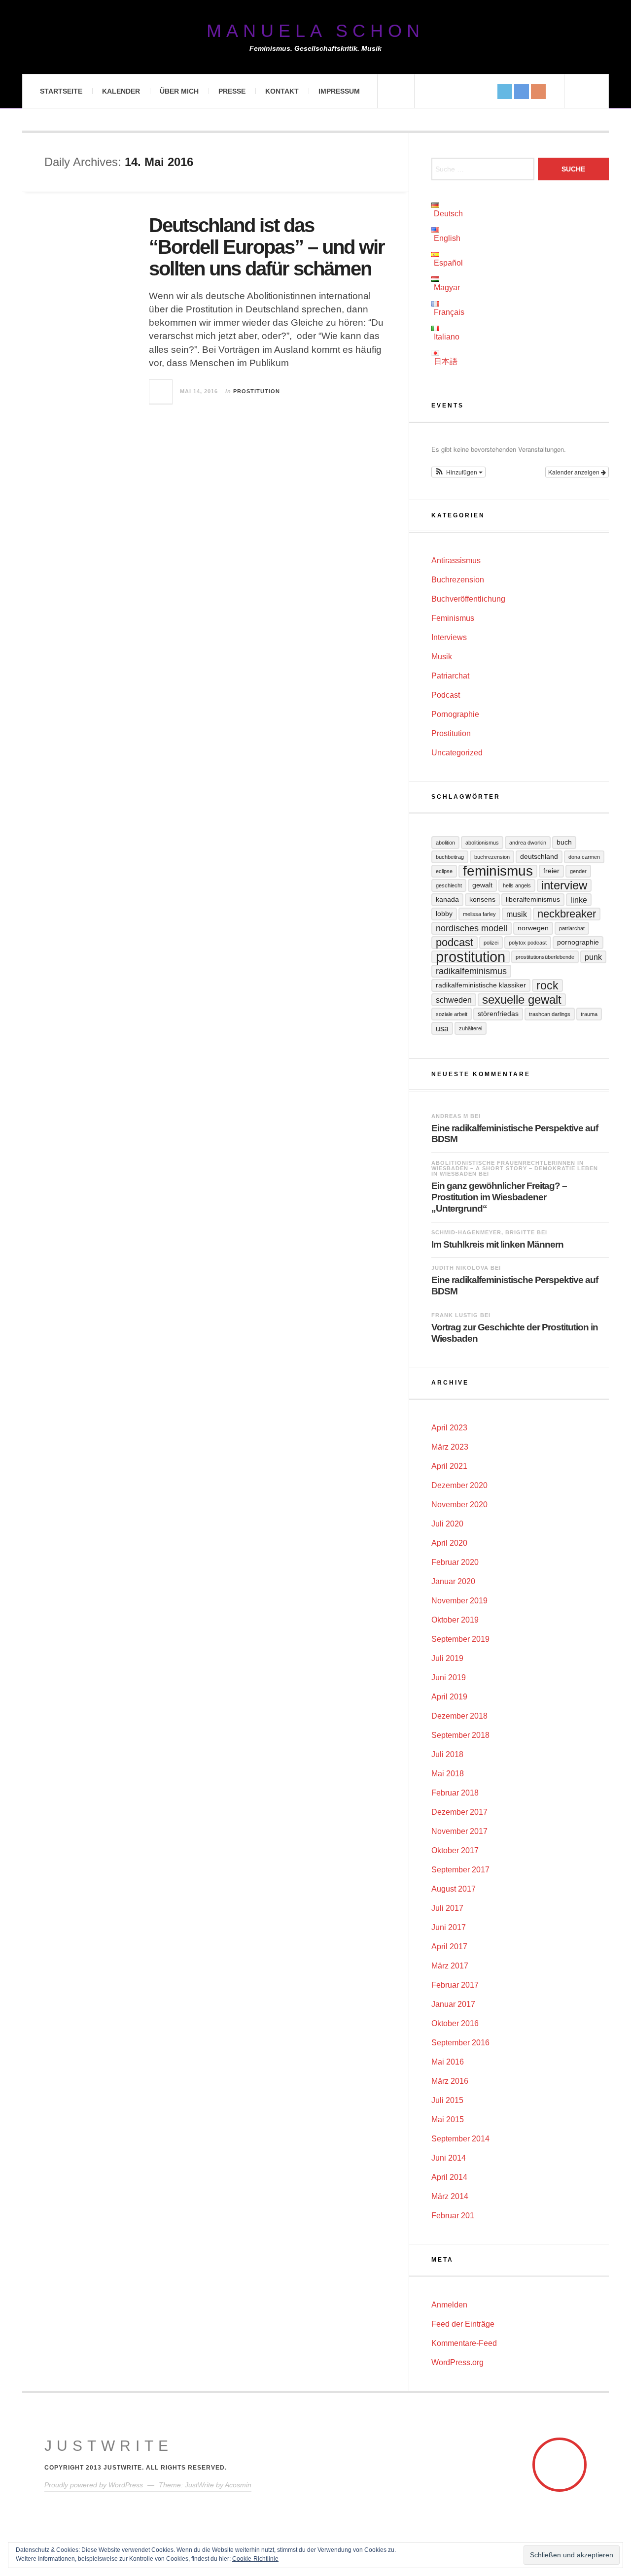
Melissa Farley (479, 914)
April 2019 (449, 1697)
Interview (564, 885)
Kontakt (282, 91)
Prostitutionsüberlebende (545, 957)
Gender (578, 871)
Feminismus (453, 618)
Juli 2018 (447, 1754)
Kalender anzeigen (575, 472)
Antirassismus (456, 560)
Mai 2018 (448, 1774)
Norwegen (533, 928)
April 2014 (449, 2177)
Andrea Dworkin (528, 843)
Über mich (179, 91)
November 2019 (459, 1601)
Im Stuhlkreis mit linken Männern (497, 1244)
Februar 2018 (455, 1793)
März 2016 (450, 2081)
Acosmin (238, 2485)
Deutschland (539, 857)
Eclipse (444, 871)
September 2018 (460, 1735)
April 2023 (449, 1428)
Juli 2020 (447, 1524)
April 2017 (449, 1947)
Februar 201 (453, 2216)
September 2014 (460, 2139)
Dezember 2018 (459, 1716)
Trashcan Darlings (550, 1014)
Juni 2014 (449, 2158)
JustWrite (109, 2446)
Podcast (446, 695)
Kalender (121, 91)
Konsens (482, 899)
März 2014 (450, 2196)
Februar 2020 (455, 1562)
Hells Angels (517, 885)
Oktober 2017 (455, 1850)
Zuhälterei (471, 1028)
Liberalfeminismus (533, 899)
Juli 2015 (447, 2100)
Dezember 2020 (459, 1485)
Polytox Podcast (528, 943)
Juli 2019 (447, 1658)
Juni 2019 (449, 1678)
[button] (458, 472)
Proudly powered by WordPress (94, 2485)
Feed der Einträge (463, 2324)
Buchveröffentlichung (468, 599)
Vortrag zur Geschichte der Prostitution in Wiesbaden (515, 1333)
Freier (551, 871)
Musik (442, 657)
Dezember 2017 (459, 1812)
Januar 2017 (453, 2004)
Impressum (339, 91)
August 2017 (454, 1889)
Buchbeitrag (450, 857)
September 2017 (460, 1870)
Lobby (444, 914)
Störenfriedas (498, 1014)
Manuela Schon (315, 31)
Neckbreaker (567, 914)
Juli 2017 (447, 1908)
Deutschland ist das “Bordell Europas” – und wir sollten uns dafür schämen (267, 247)
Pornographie (455, 714)
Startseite (61, 91)
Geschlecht (449, 885)
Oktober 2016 (455, 2023)
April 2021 (449, 1466)
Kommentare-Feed (464, 2343)
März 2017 (450, 1966)
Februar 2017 (455, 1985)
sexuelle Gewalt (522, 1000)
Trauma (589, 1014)
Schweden (454, 1000)
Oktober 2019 (455, 1620)
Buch (564, 842)
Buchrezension (458, 580)
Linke (579, 900)
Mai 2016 (448, 2062)
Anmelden (449, 2305)
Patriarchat (450, 676)
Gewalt (482, 885)
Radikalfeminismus (471, 971)
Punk (593, 957)
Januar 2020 (453, 1581)
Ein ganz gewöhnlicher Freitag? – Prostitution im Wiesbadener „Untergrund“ (499, 1197)
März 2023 (450, 1447)
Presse (232, 91)
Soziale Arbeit (452, 1014)
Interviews (449, 637)
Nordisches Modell (472, 928)
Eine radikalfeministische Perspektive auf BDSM (515, 1134)
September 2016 (460, 2043)
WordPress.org (457, 2362)
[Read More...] (161, 392)
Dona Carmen (584, 857)
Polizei (491, 943)
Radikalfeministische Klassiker (481, 985)
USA (442, 1028)
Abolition (445, 843)
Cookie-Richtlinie (255, 2559)
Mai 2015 (448, 2119)
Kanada (447, 899)
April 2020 (449, 1543)
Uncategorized (457, 753)
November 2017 (459, 1831)
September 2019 (460, 1639)
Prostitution (257, 391)
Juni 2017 (449, 1927)
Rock (547, 985)
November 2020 (459, 1505)
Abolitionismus (482, 843)
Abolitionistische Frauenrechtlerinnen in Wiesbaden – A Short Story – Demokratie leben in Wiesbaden (515, 1168)
